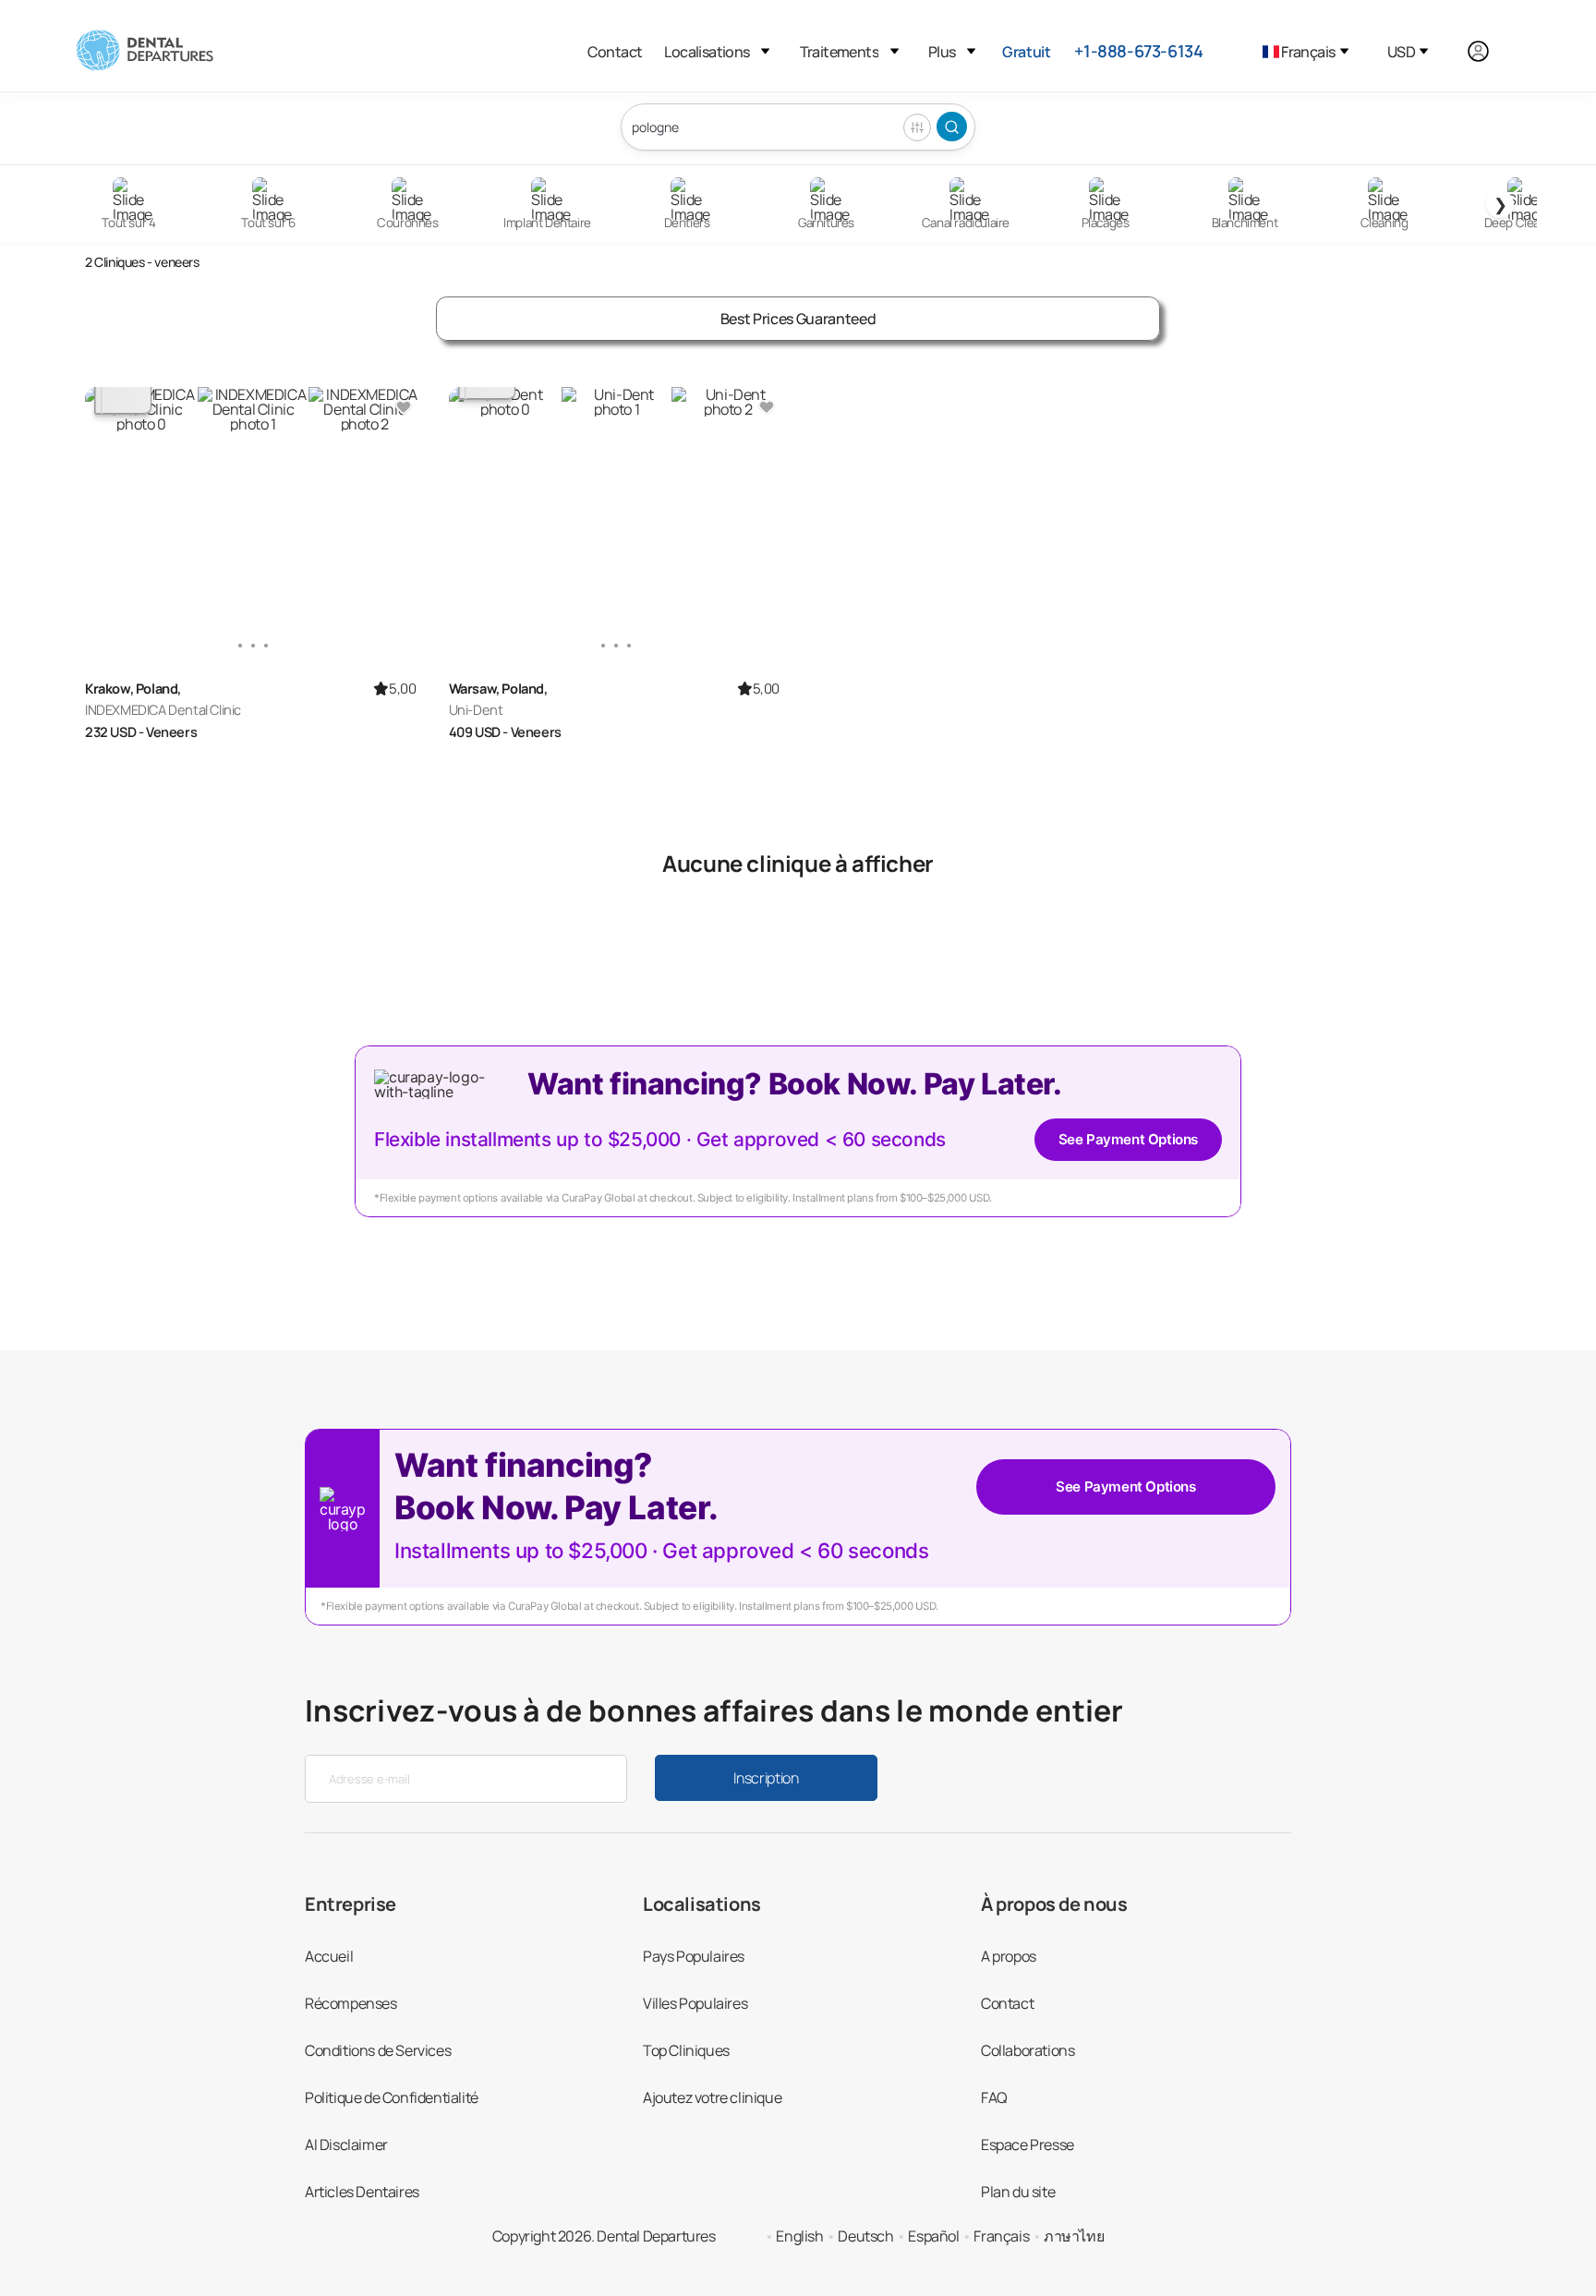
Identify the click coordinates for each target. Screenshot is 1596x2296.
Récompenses (351, 2003)
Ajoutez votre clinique (712, 2097)
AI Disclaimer (346, 2145)
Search (952, 127)
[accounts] (1488, 51)
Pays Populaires (694, 1956)
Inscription (766, 1778)
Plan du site (1018, 2192)
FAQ (994, 2097)
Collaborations (1028, 2050)
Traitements (839, 52)
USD (1401, 52)
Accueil (329, 1956)
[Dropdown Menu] (765, 51)
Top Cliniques (686, 2050)
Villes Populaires (695, 2003)
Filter (917, 127)
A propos (1009, 1956)
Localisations (707, 52)
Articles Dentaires (362, 2192)
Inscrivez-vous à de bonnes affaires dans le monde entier (714, 1710)
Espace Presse (1028, 2145)
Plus (942, 52)
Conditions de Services (378, 2050)
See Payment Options (1128, 1139)
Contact (615, 52)
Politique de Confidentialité (392, 2097)
